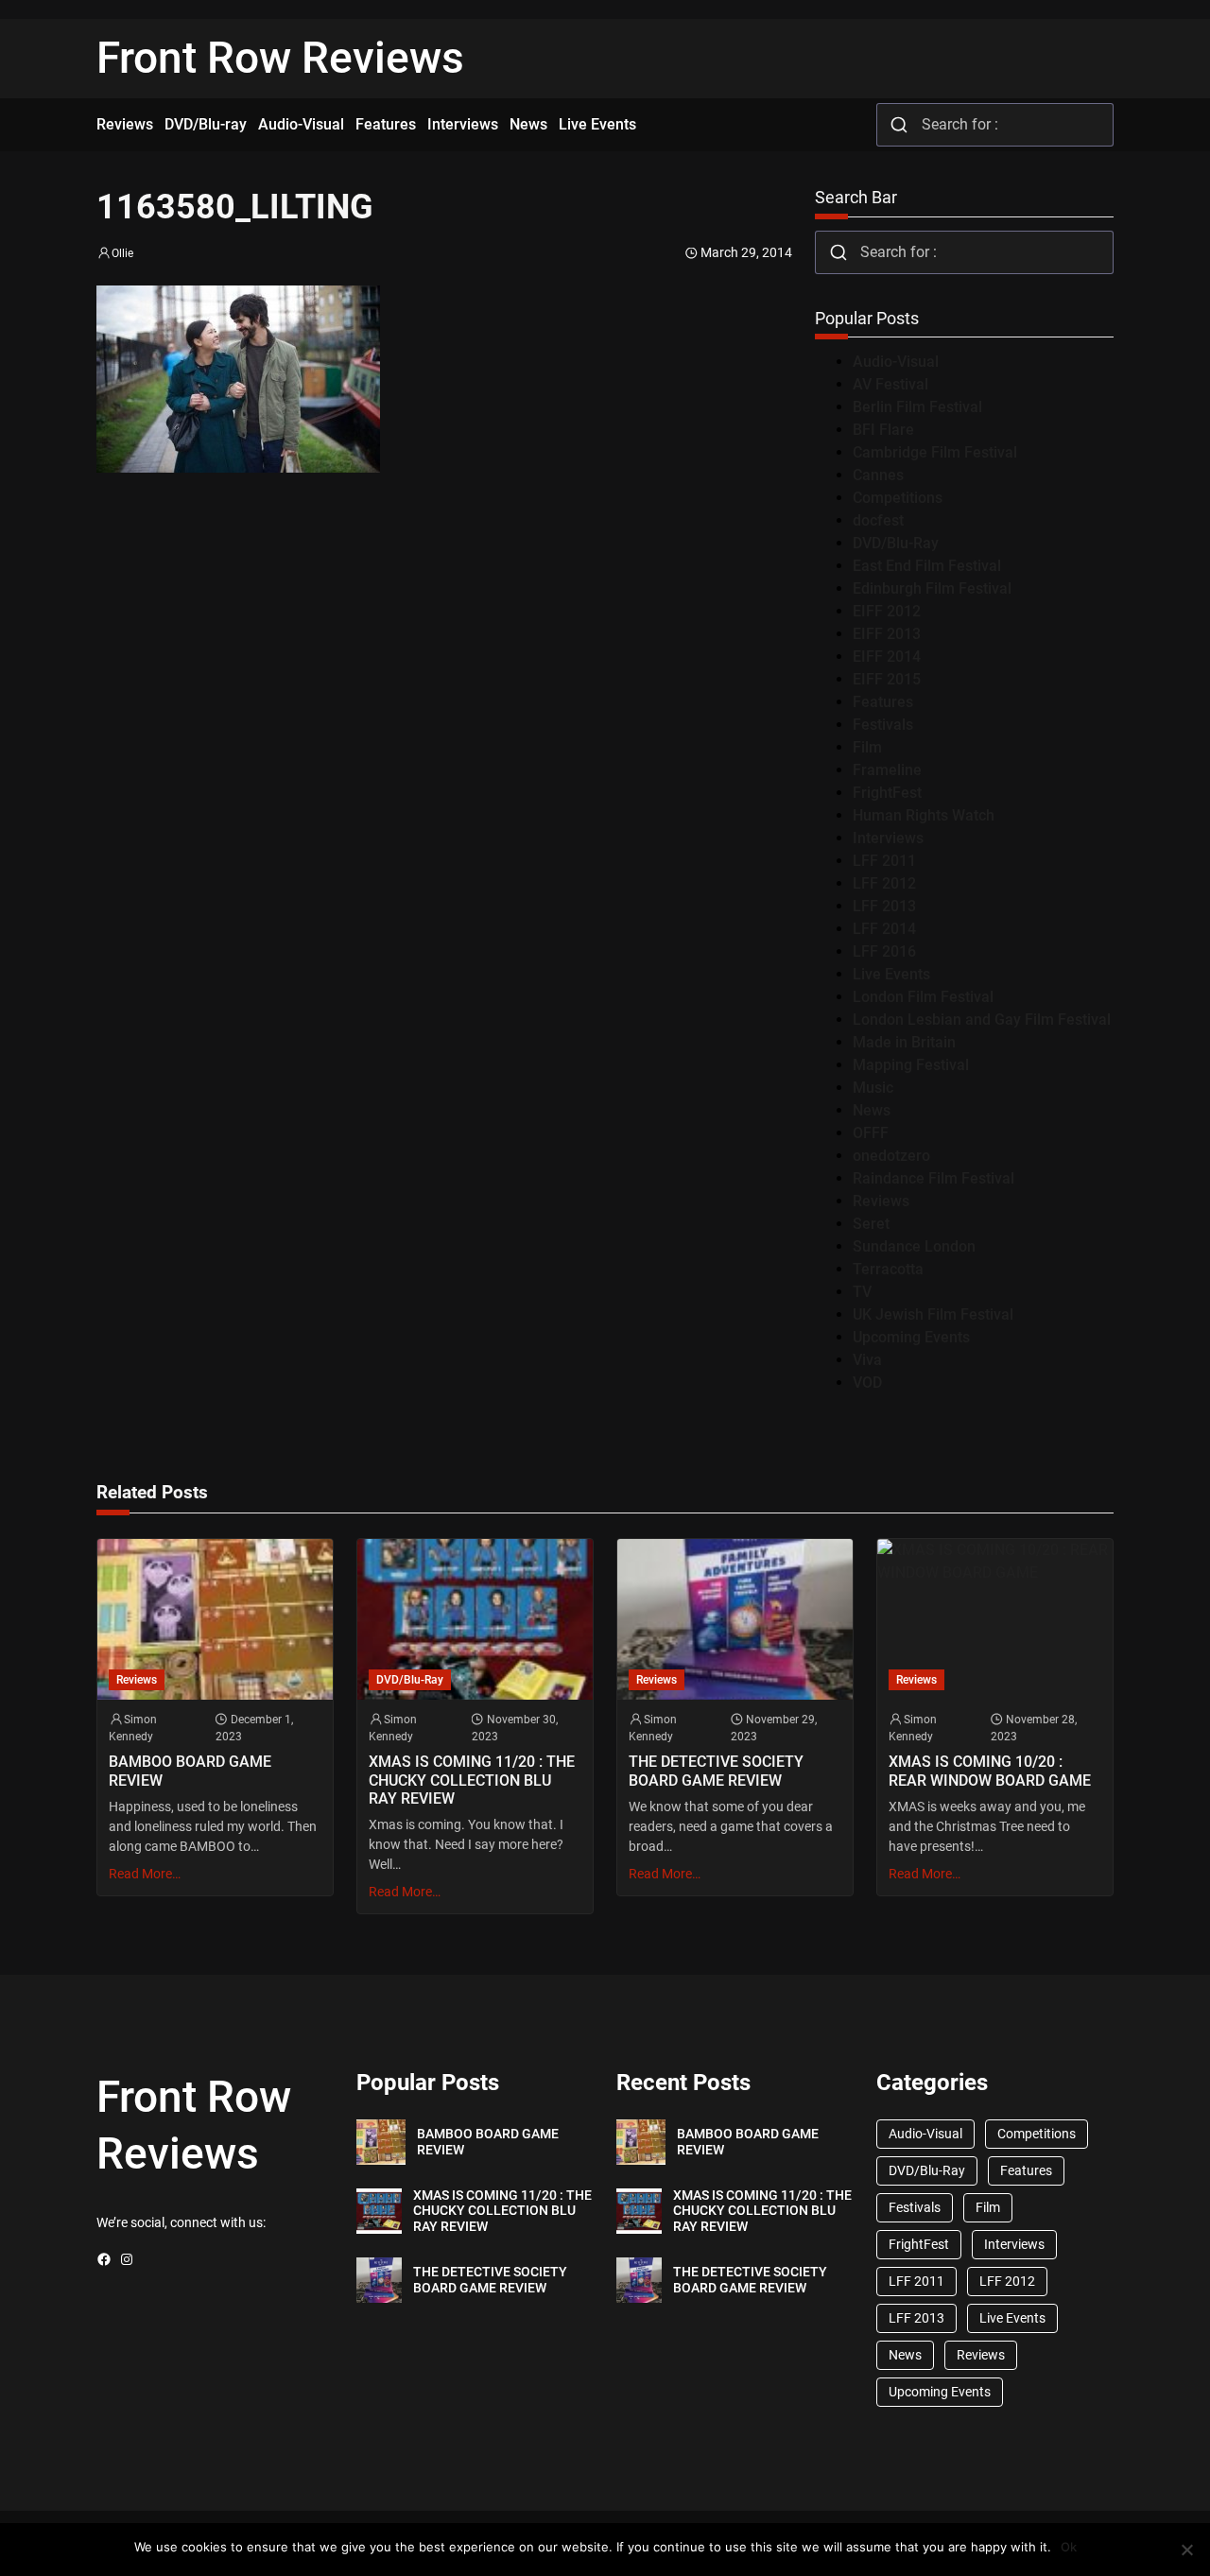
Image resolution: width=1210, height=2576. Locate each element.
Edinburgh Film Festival (932, 588)
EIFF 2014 (887, 657)
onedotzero (891, 1156)
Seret (871, 1224)
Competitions (898, 498)
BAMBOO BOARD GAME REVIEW (190, 1771)
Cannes (878, 475)
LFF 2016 (884, 951)
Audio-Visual (896, 362)
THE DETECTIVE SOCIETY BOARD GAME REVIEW (716, 1771)
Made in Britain (904, 1042)
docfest (878, 520)
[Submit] (899, 125)
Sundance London (914, 1246)
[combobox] (995, 125)
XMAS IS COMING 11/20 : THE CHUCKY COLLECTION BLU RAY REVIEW (472, 1780)
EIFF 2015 (887, 679)
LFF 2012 (884, 883)
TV (862, 1292)
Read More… (145, 1874)
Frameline (887, 770)
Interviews (888, 838)
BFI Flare (883, 430)
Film (867, 747)
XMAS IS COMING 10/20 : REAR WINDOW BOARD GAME (990, 1771)
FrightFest (887, 793)
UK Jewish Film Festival (933, 1314)
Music (873, 1088)
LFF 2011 (884, 861)
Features (883, 702)
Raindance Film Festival (933, 1178)
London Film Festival (923, 997)
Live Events (891, 974)
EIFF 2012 (887, 611)
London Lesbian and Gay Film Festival (982, 1020)
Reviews (881, 1201)
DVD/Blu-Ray (896, 543)
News (872, 1110)
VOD (867, 1383)
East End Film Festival (927, 566)
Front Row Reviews (280, 58)
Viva (867, 1360)
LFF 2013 (884, 906)
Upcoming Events (911, 1337)
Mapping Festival (911, 1065)
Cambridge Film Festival (935, 452)
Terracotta (888, 1269)
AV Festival (890, 384)
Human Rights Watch (924, 815)
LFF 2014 (884, 929)
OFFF (871, 1133)
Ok (1069, 2547)
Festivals (883, 725)
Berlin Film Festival (917, 407)
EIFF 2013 (887, 634)
